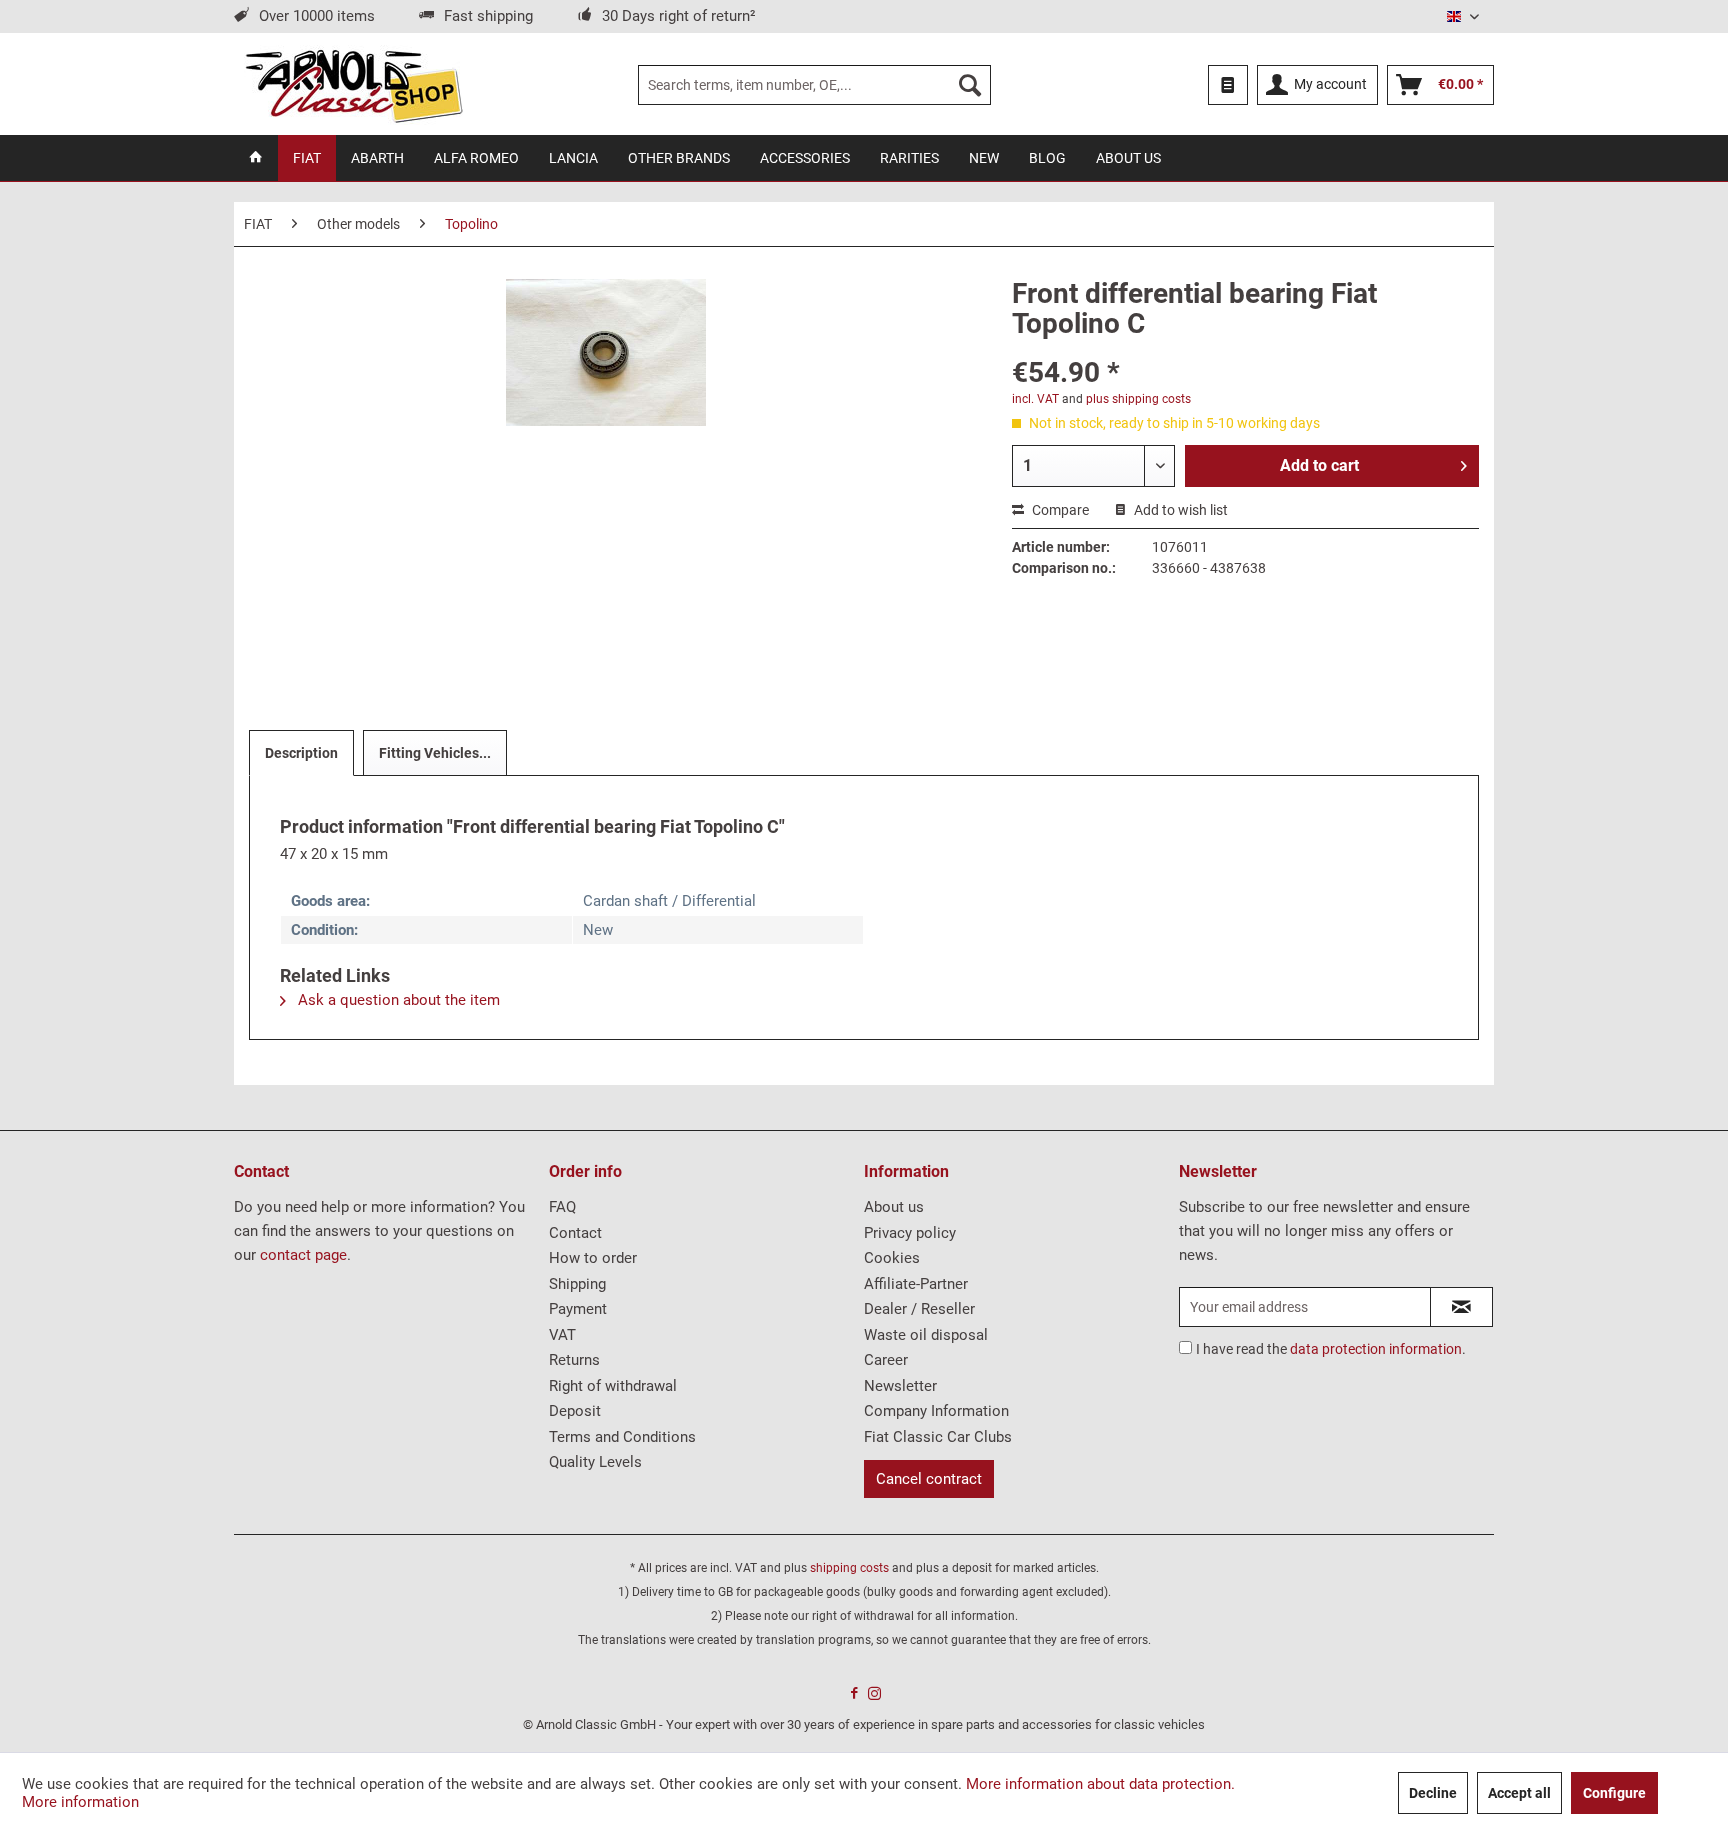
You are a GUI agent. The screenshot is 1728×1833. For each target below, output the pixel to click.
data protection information (1376, 1349)
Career (886, 1360)
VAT (562, 1335)
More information (80, 1802)
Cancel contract (929, 1479)
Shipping (577, 1284)
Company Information (936, 1411)
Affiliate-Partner (916, 1284)
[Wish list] (1228, 85)
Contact (575, 1233)
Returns (574, 1360)
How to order (593, 1258)
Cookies (892, 1258)
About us (894, 1207)
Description (301, 753)
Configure (1614, 1793)
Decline (1433, 1793)
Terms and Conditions (622, 1437)
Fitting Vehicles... (435, 753)
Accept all (1519, 1793)
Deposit (575, 1411)
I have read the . (1331, 1349)
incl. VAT (1035, 399)
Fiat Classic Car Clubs (938, 1437)
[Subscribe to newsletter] (1461, 1307)
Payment (578, 1309)
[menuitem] (814, 85)
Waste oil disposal (926, 1335)
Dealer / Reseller (919, 1309)
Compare (1059, 510)
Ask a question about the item (397, 1000)
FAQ (562, 1207)
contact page (303, 1255)
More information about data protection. (1100, 1784)
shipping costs (849, 1568)
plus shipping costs (1138, 399)
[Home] (256, 158)
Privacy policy (910, 1233)
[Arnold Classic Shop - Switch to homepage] (353, 85)
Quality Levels (595, 1462)
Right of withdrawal (613, 1386)
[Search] (970, 85)
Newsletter (900, 1386)
